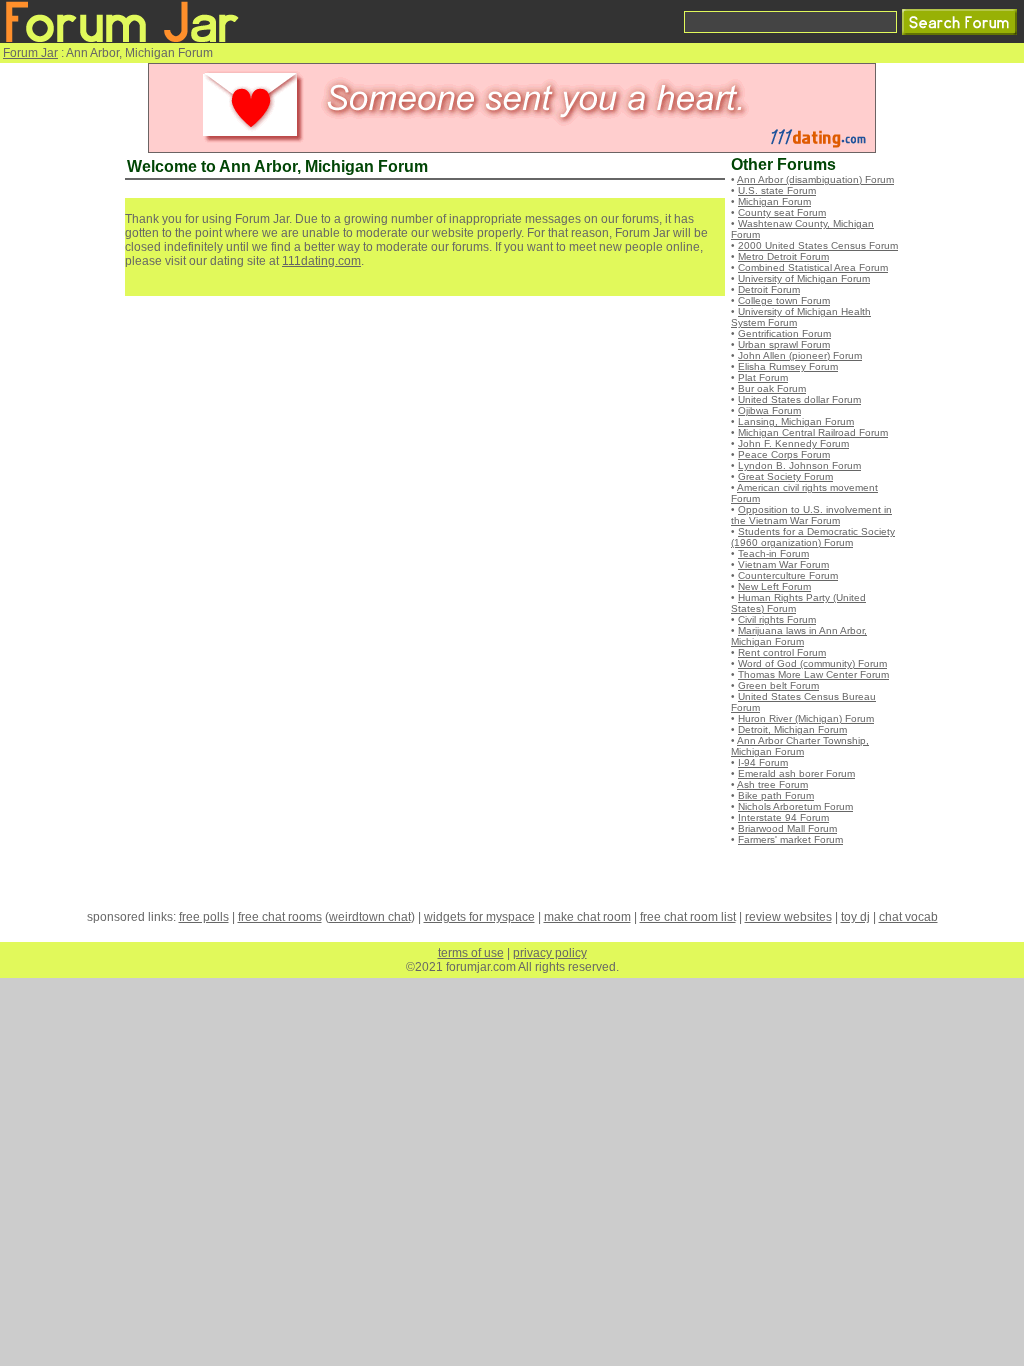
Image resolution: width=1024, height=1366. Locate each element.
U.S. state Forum (777, 190)
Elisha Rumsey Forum (788, 366)
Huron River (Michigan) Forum (806, 718)
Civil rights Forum (777, 619)
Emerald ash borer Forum (796, 773)
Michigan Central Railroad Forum (813, 432)
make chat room (587, 917)
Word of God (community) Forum (812, 663)
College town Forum (784, 300)
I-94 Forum (763, 762)
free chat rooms (280, 917)
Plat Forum (763, 377)
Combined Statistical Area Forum (813, 267)
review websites (788, 917)
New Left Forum (774, 586)
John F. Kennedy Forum (793, 443)
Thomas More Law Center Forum (813, 674)
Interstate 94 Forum (783, 817)
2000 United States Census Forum (818, 245)
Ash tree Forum (772, 784)
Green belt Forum (778, 685)
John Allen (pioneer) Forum (800, 355)
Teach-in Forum (773, 553)
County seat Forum (782, 212)
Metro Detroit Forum (783, 256)
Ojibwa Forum (769, 410)
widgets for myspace (479, 917)
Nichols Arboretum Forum (795, 806)
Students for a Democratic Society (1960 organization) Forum (813, 537)
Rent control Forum (782, 652)
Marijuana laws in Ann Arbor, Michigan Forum (799, 636)
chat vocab (908, 917)
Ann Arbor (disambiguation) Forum (815, 179)
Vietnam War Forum (783, 564)
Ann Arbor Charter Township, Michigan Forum (800, 746)
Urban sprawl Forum (784, 344)
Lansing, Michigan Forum (796, 421)
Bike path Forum (776, 795)
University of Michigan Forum (804, 278)
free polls (204, 917)
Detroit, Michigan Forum (792, 729)
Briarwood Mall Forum (787, 828)
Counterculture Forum (788, 575)
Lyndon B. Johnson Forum (799, 465)
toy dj (855, 917)
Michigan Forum (774, 201)
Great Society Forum (785, 476)
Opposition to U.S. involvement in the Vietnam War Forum (811, 515)
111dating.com (321, 261)
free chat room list (688, 917)
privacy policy (550, 953)
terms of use (471, 953)
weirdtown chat (370, 917)
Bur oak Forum (772, 388)
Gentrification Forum (784, 333)
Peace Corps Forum (784, 454)
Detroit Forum (769, 289)
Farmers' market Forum (790, 839)
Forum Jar (30, 53)
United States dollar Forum (799, 399)
